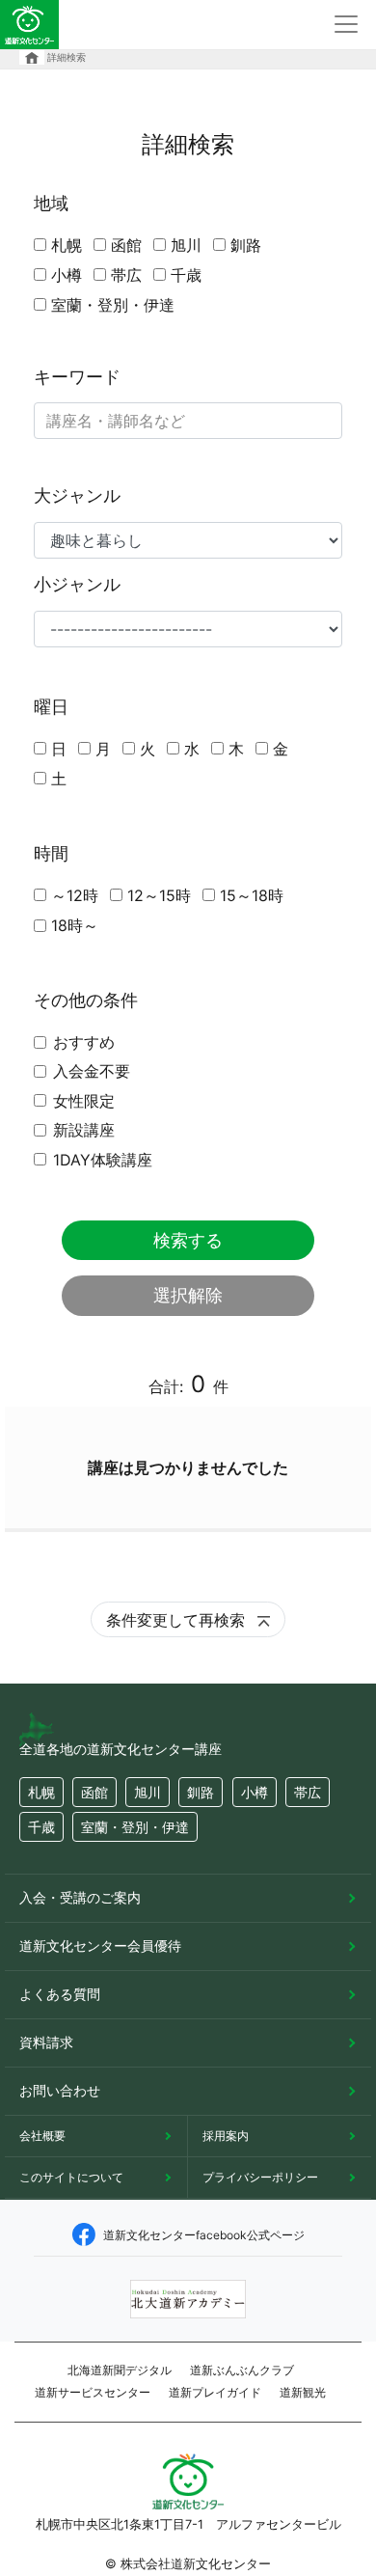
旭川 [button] (148, 1792)
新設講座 (84, 1130)
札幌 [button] (41, 1792)
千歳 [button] (41, 1827)
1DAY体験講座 (103, 1160)
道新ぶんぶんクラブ (242, 2370)
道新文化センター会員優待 (100, 1946)
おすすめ (84, 1042)
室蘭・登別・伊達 (113, 305)
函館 (126, 245)
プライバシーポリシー (260, 2177)
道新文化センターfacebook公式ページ (204, 2235)
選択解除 (188, 1295)
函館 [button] (94, 1792)
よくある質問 (60, 1994)
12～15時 (159, 895)
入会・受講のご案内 (80, 1897)
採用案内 (226, 2136)
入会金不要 (92, 1071)
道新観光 (303, 2392)
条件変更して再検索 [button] (178, 1620)
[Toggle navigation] (346, 24)
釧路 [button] (201, 1792)
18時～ (75, 925)
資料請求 (46, 2042)
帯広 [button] (308, 1792)
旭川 (186, 245)
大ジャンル (77, 495)
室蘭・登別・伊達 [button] (135, 1827)
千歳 (186, 275)
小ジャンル (77, 584)
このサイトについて (71, 2177)
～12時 (75, 895)
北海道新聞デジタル (120, 2370)
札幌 (67, 245)
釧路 (246, 245)
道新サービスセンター (93, 2392)
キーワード (77, 377)
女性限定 (84, 1101)
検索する (188, 1240)
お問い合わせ (60, 2090)
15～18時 (252, 895)
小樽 (67, 275)
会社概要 (42, 2136)
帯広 (126, 275)
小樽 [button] (255, 1792)
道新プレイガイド (215, 2392)
